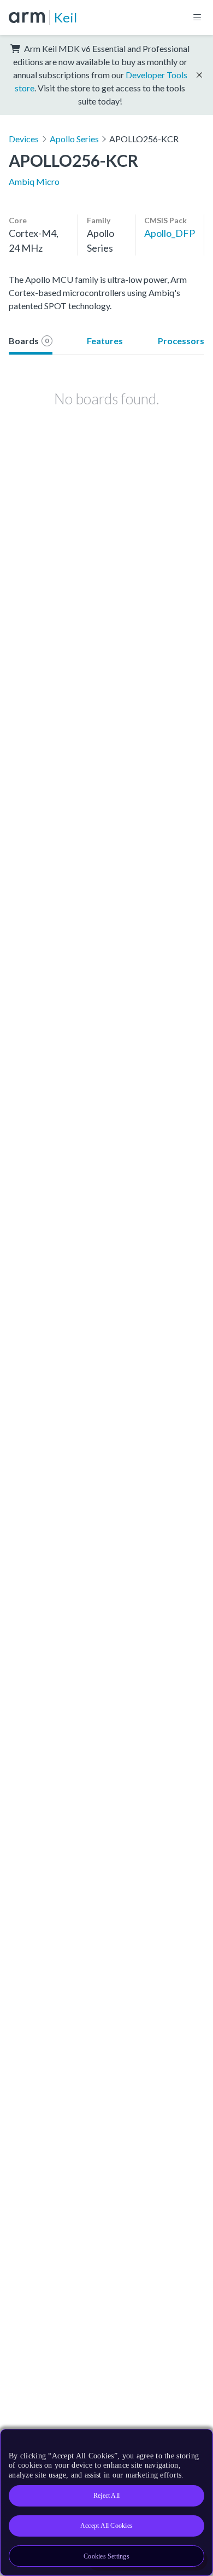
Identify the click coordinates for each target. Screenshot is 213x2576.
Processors (181, 341)
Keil (66, 17)
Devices (24, 139)
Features (105, 341)
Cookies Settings (106, 2556)
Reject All (106, 2496)
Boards (29, 341)
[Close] (198, 2441)
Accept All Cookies (106, 2526)
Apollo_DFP (170, 233)
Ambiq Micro (34, 181)
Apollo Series (74, 139)
